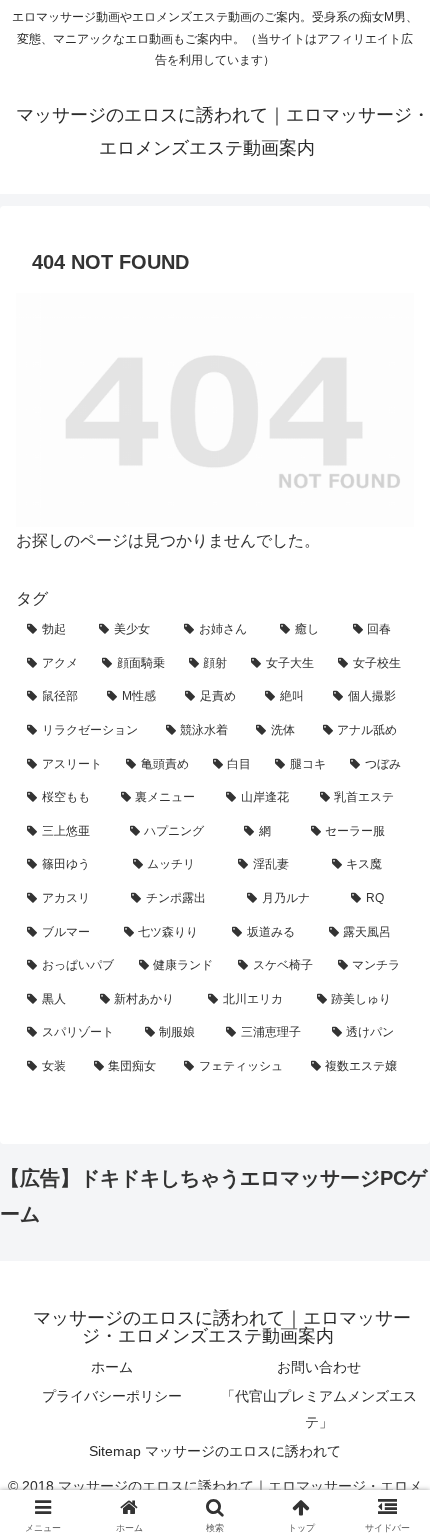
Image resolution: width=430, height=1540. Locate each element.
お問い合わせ (319, 1367)
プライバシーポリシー (112, 1396)
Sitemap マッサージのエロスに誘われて (215, 1451)
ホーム (112, 1367)
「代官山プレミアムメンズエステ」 (319, 1408)
